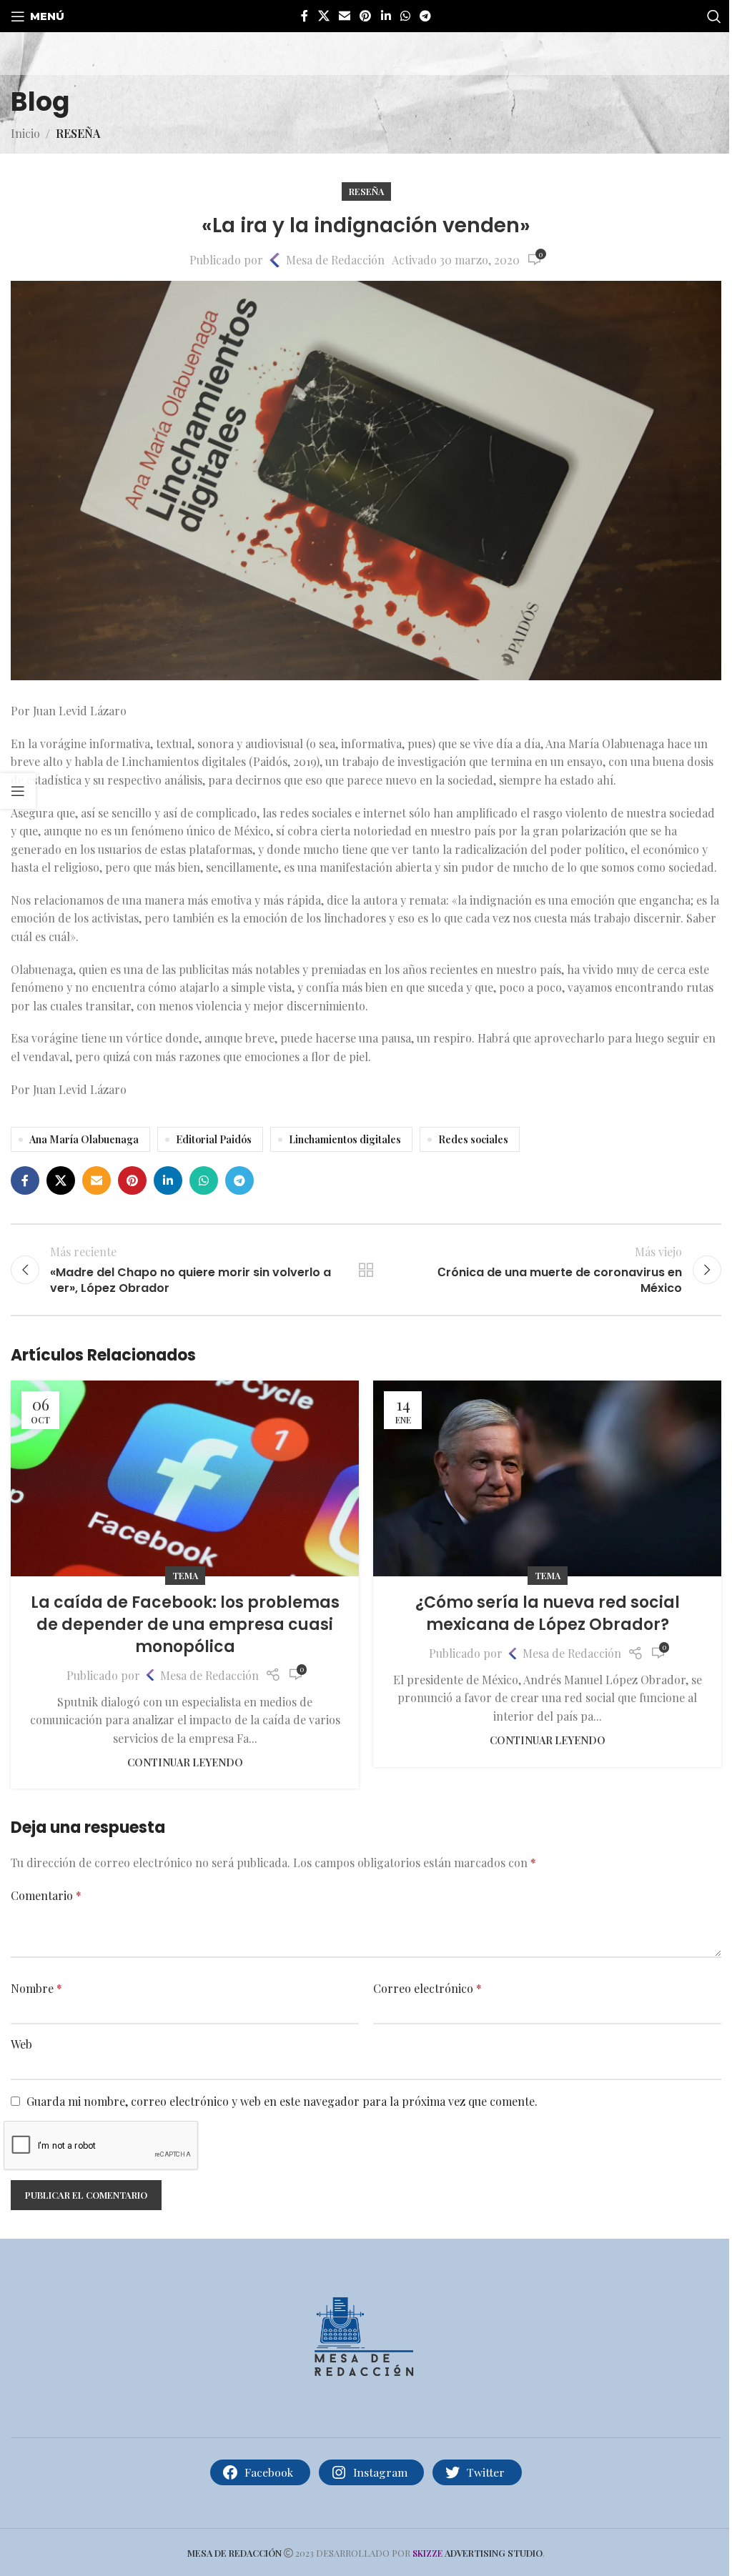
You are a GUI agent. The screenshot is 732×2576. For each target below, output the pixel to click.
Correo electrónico (427, 1988)
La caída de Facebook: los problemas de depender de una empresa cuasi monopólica (185, 1625)
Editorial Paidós (214, 1139)
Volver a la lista (366, 1270)
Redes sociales (473, 1139)
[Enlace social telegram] (426, 16)
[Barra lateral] (18, 791)
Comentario (46, 1895)
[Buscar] (714, 16)
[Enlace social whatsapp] (405, 16)
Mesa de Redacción (335, 260)
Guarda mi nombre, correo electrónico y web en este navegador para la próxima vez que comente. (282, 2101)
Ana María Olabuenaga (84, 1139)
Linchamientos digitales (345, 1139)
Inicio (25, 133)
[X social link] (323, 16)
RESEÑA (78, 133)
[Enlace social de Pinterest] (366, 16)
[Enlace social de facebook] (305, 16)
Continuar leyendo (185, 1762)
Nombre (36, 1988)
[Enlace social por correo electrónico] (344, 16)
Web (21, 2044)
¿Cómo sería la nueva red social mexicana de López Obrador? (548, 1613)
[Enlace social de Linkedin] (386, 16)
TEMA (185, 1575)
